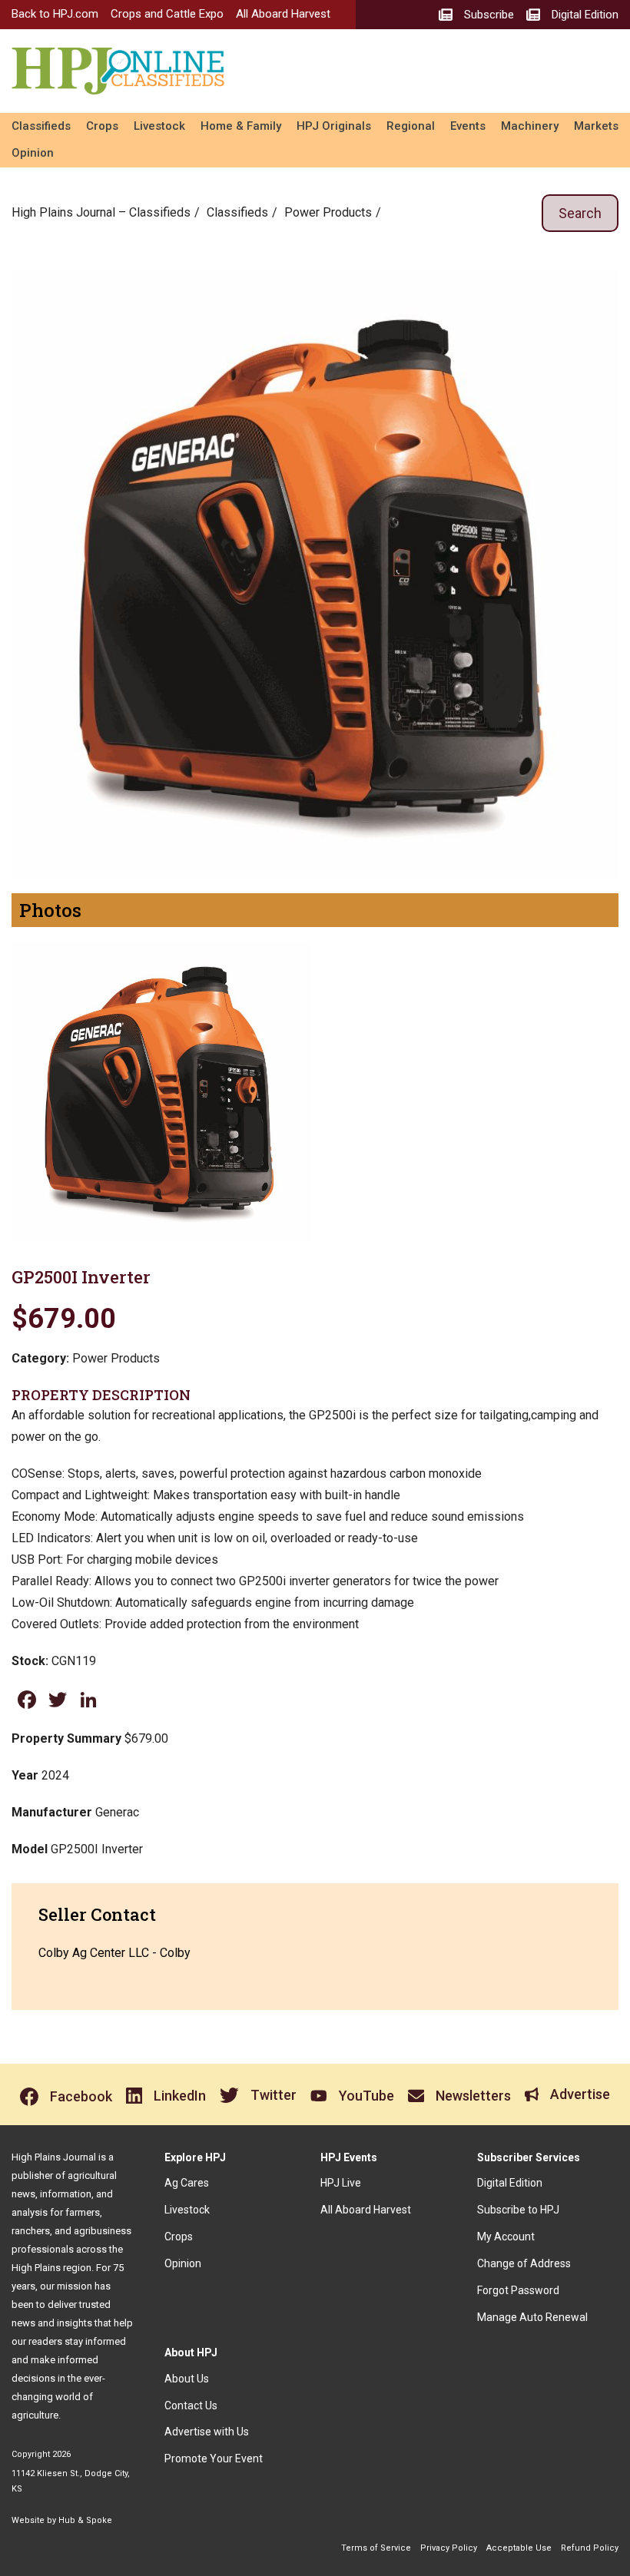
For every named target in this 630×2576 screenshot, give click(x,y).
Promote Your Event (214, 2458)
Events (468, 126)
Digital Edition (510, 2183)
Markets (596, 126)
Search (580, 213)
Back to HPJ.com (55, 14)
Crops (102, 126)
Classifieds (41, 126)
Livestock (159, 126)
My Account (506, 2237)
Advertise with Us (207, 2432)
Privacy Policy (449, 2548)
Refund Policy (590, 2548)
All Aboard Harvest (283, 14)
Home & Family (241, 126)
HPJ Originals (334, 126)
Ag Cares (187, 2183)
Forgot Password (518, 2290)
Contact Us (191, 2405)
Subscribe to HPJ (518, 2210)
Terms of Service (376, 2548)
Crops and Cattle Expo (167, 14)
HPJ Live (341, 2183)
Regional (411, 126)
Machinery (530, 126)
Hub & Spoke (85, 2520)
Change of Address (524, 2263)
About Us (187, 2379)
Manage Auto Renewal (532, 2317)
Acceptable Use (519, 2548)
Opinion (33, 153)
